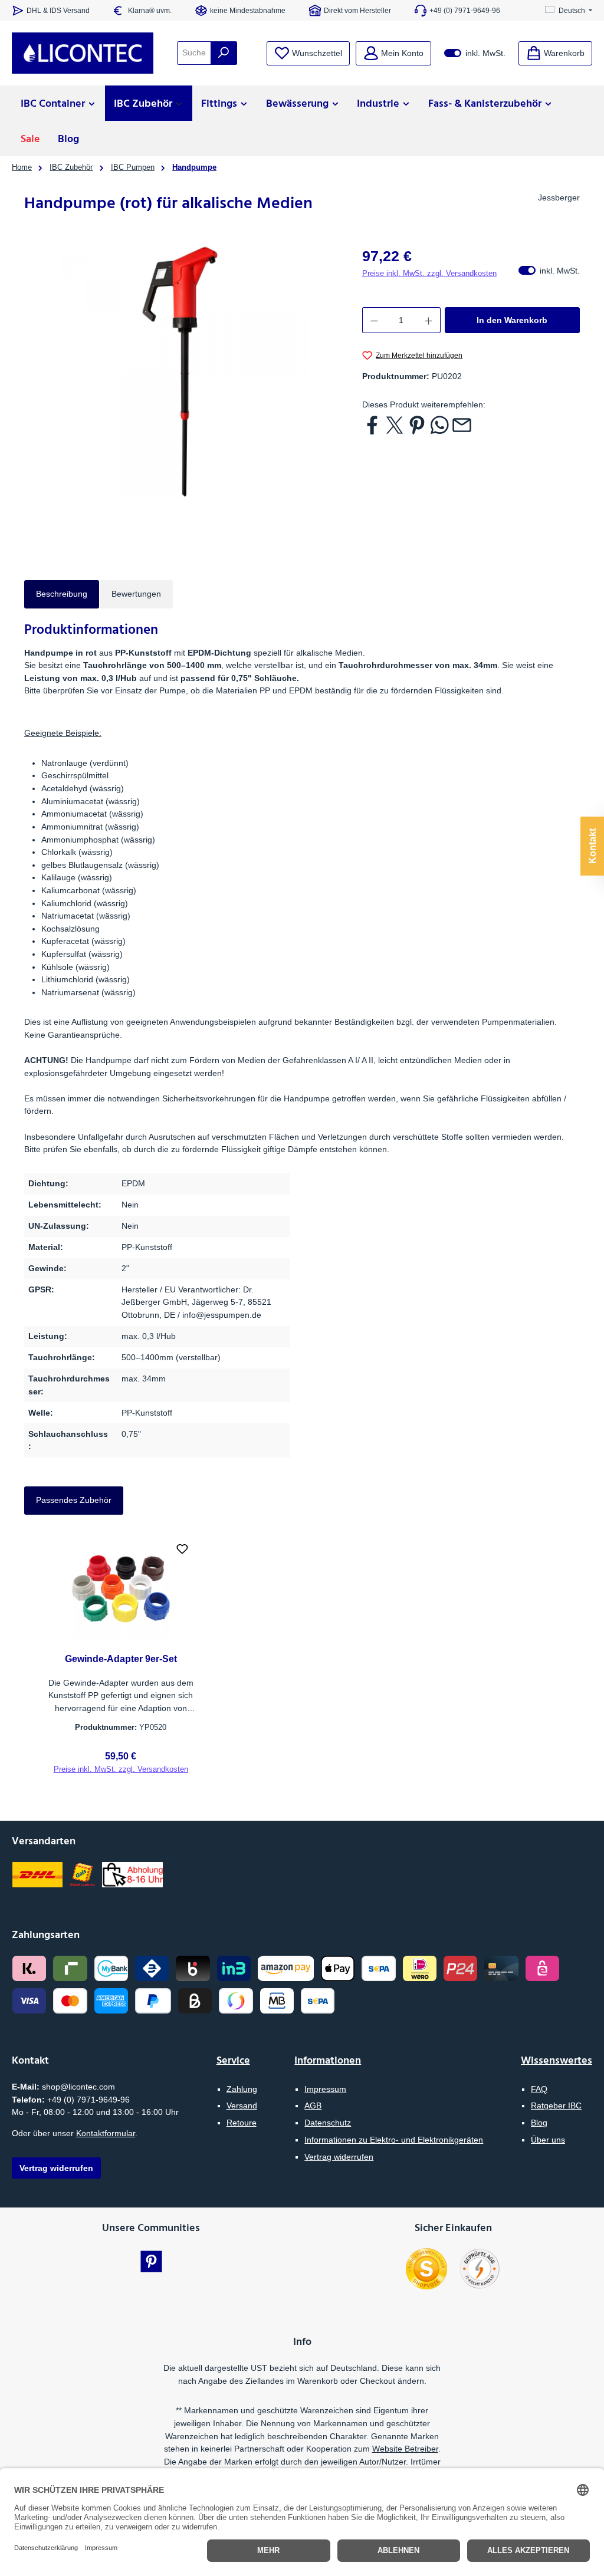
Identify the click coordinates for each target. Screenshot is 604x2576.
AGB (313, 2105)
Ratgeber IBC (556, 2105)
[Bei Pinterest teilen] (417, 425)
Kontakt (592, 846)
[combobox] (194, 53)
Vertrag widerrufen (339, 2157)
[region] (181, 372)
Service (233, 2060)
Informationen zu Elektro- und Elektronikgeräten (394, 2140)
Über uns (548, 2140)
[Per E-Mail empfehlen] (462, 425)
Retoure (242, 2123)
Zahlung (242, 2089)
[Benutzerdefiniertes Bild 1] (426, 2269)
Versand (242, 2105)
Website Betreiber (405, 2449)
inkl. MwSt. (475, 53)
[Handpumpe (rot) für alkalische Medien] (181, 372)
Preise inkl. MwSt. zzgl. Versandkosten (429, 274)
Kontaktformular (106, 2133)
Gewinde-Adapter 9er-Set (121, 1659)
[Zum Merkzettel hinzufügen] (182, 1550)
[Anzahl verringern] (374, 320)
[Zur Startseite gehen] (83, 53)
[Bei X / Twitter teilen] (395, 425)
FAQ (539, 2089)
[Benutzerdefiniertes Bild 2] (480, 2269)
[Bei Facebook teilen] (372, 425)
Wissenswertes (557, 2060)
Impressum (325, 2089)
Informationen (328, 2060)
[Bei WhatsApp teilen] (439, 425)
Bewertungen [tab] (136, 594)
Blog (539, 2123)
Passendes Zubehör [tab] (74, 1500)
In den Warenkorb (512, 320)
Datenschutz (328, 2123)
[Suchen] (224, 53)
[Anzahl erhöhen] (429, 320)
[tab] (62, 594)
